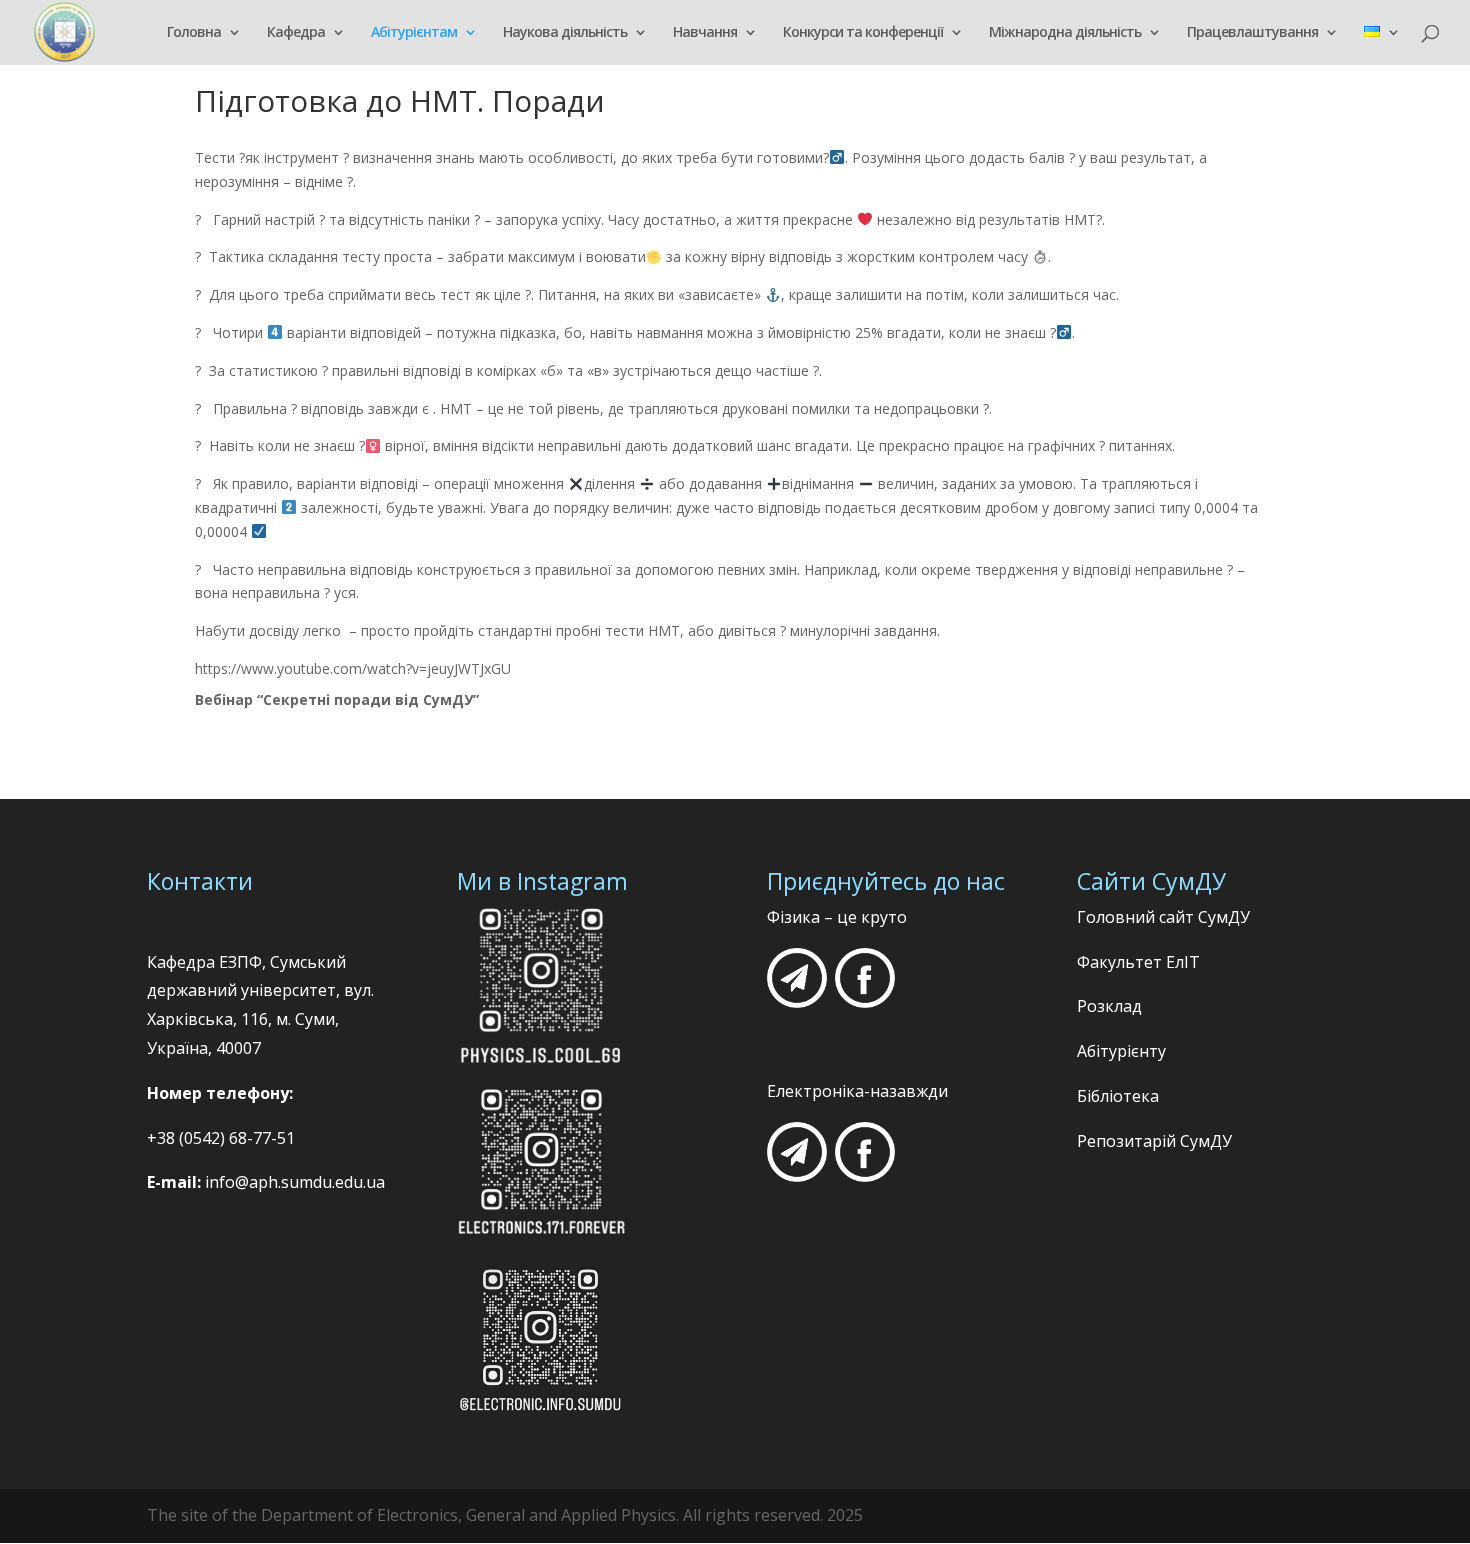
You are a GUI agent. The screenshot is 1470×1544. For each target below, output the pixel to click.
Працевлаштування (1252, 33)
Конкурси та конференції (863, 33)
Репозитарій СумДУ (1154, 1141)
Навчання (705, 33)
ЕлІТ (1181, 962)
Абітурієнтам (414, 33)
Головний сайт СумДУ (1163, 917)
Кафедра (296, 33)
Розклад (1109, 1006)
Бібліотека (1118, 1096)
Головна (194, 33)
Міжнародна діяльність (1065, 33)
